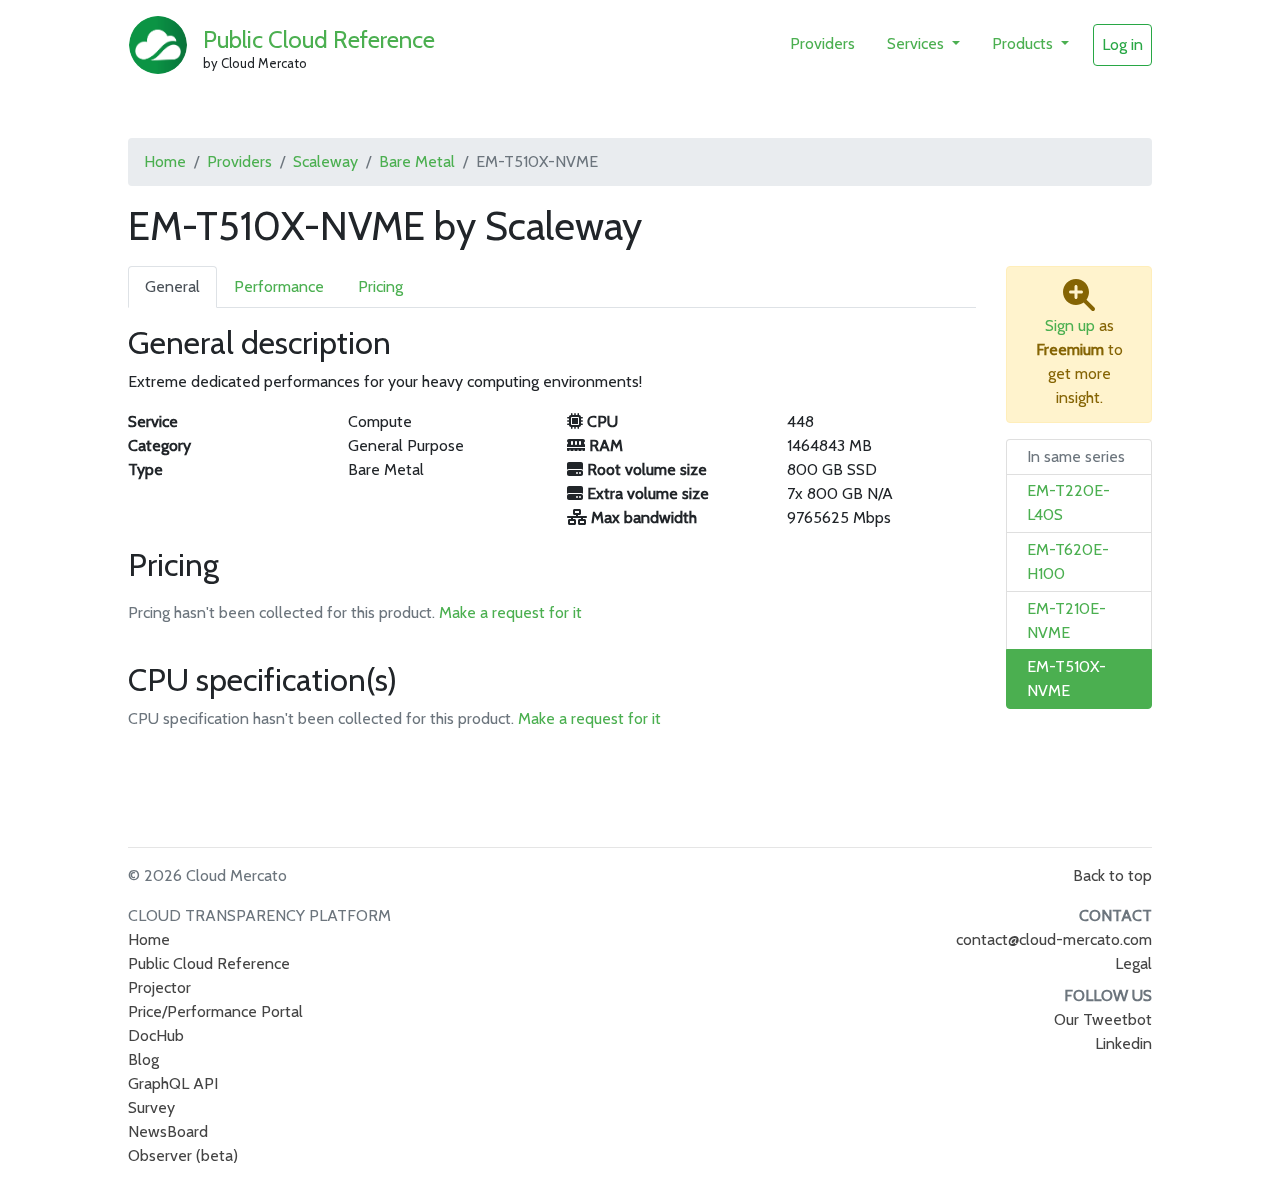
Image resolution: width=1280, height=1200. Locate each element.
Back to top (1112, 875)
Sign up (1070, 325)
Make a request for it (510, 612)
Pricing (380, 286)
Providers (822, 43)
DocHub (156, 1035)
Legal (1133, 963)
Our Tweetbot (1103, 1019)
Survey (151, 1107)
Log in (1122, 44)
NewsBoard (168, 1131)
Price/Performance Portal (215, 1011)
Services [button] (917, 43)
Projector (159, 987)
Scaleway (325, 161)
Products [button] (1024, 43)
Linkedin (1123, 1043)
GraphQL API (173, 1083)
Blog (143, 1059)
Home (165, 161)
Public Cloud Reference (319, 39)
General (172, 286)
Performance (279, 286)
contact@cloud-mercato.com (1054, 939)
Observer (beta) (183, 1155)
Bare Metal (417, 161)
